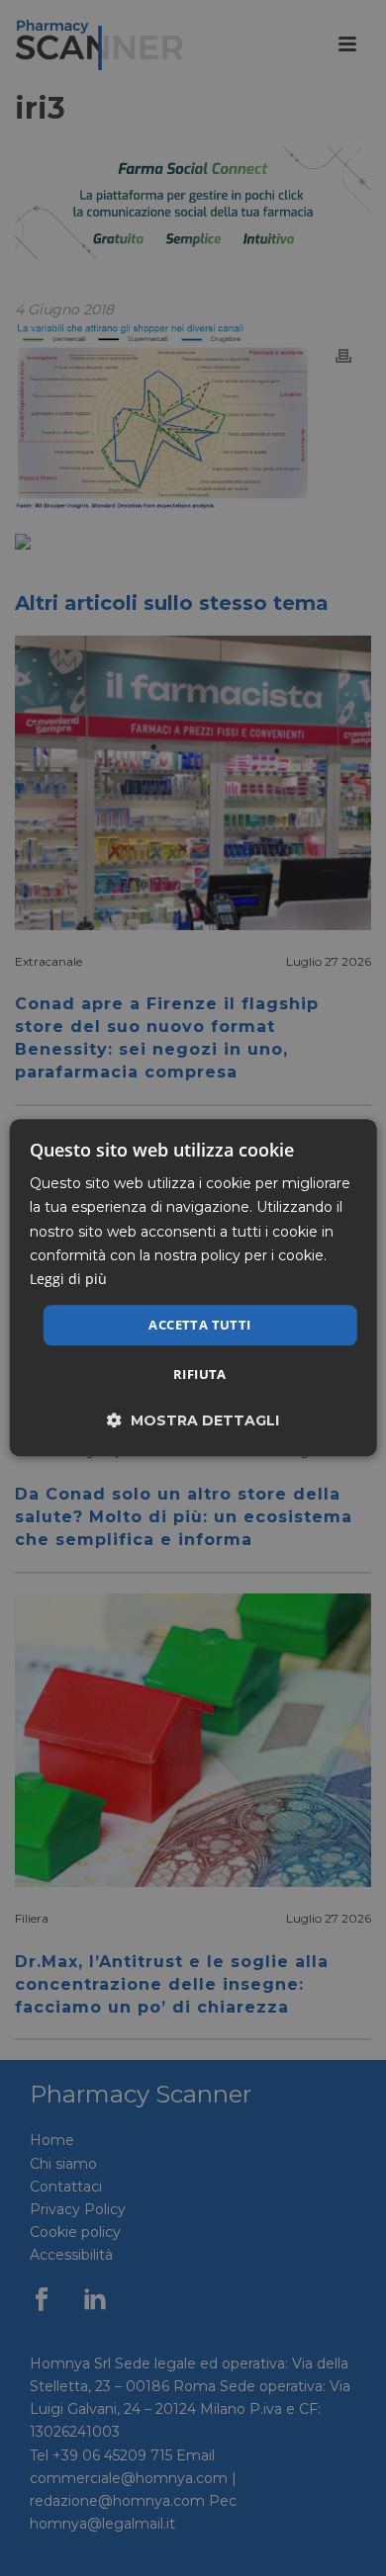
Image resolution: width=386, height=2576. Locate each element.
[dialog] (193, 1288)
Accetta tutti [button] (199, 1325)
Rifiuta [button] (200, 1375)
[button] (193, 1421)
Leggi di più (68, 1279)
